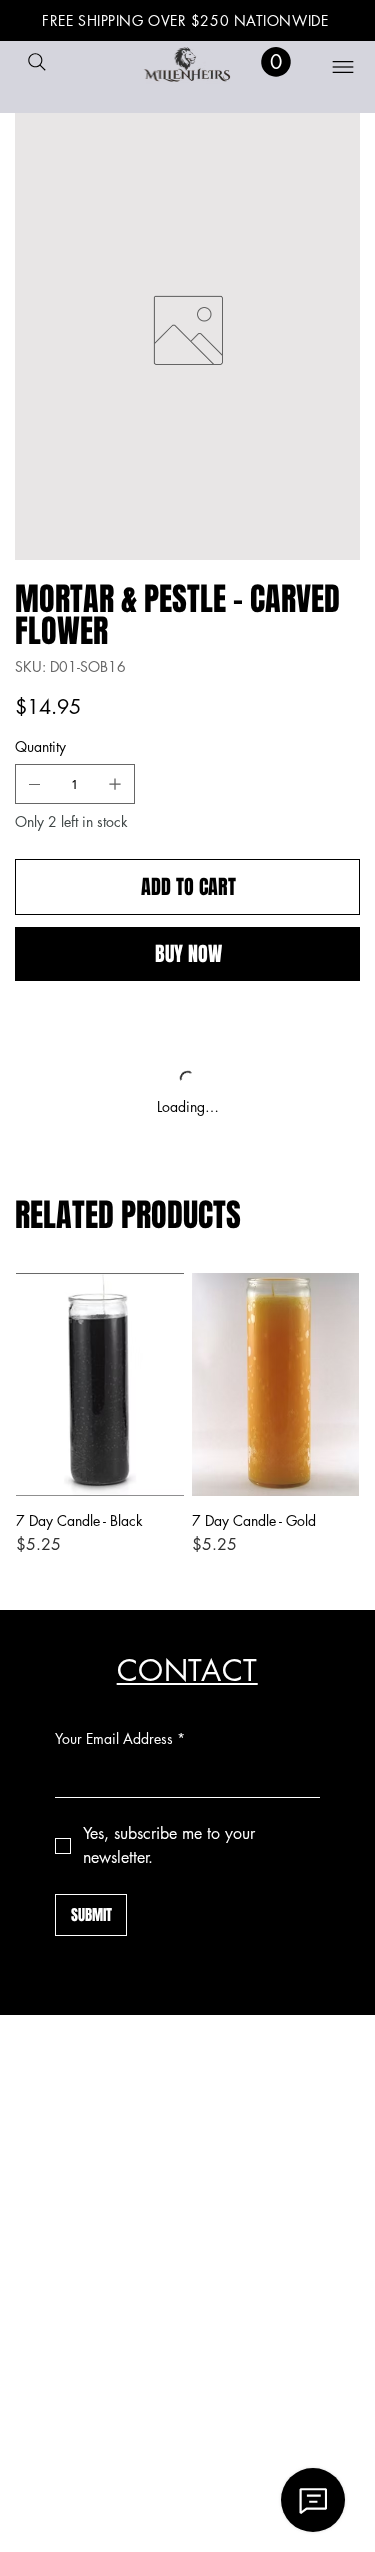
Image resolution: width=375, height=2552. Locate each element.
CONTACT (187, 1670)
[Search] (37, 62)
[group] (187, 1423)
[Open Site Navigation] (330, 67)
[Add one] (115, 784)
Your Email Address (120, 1738)
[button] (276, 62)
